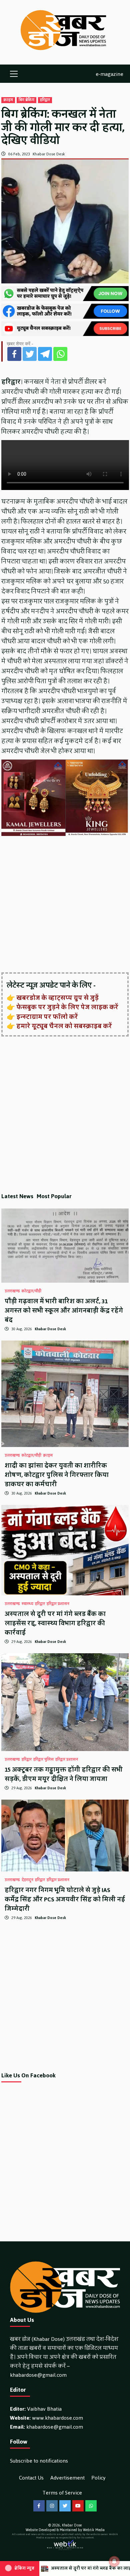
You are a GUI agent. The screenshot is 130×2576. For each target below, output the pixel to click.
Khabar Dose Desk (49, 154)
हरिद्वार (45, 100)
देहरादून (27, 1880)
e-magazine (109, 74)
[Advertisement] (65, 905)
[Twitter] (30, 354)
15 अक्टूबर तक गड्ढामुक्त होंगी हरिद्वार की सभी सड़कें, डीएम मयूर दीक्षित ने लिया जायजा (64, 1774)
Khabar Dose (72, 2525)
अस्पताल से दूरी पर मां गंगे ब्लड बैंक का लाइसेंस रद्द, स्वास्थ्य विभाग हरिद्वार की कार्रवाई (55, 1623)
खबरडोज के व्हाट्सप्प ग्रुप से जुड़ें (57, 998)
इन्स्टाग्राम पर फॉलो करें (47, 1017)
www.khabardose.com (57, 2418)
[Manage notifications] (114, 2561)
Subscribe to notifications (39, 2461)
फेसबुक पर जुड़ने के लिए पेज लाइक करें (67, 1007)
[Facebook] (14, 354)
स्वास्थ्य (27, 1604)
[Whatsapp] (60, 354)
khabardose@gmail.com (38, 2375)
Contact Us (31, 2478)
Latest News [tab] (17, 1196)
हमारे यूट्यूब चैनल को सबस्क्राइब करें (64, 1026)
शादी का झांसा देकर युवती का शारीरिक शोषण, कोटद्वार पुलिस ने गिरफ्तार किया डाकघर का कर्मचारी (57, 1475)
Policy (98, 2478)
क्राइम (8, 100)
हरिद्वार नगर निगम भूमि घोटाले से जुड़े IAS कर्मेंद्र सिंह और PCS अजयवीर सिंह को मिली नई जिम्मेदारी (65, 1899)
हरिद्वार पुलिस (43, 1760)
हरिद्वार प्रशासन (58, 1604)
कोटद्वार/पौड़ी (31, 1291)
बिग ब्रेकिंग (26, 100)
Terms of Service (62, 2493)
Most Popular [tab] (54, 1196)
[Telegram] (45, 354)
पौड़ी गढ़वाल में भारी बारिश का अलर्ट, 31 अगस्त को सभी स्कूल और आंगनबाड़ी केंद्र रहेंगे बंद (64, 1311)
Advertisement (67, 2478)
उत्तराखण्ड (12, 1291)
